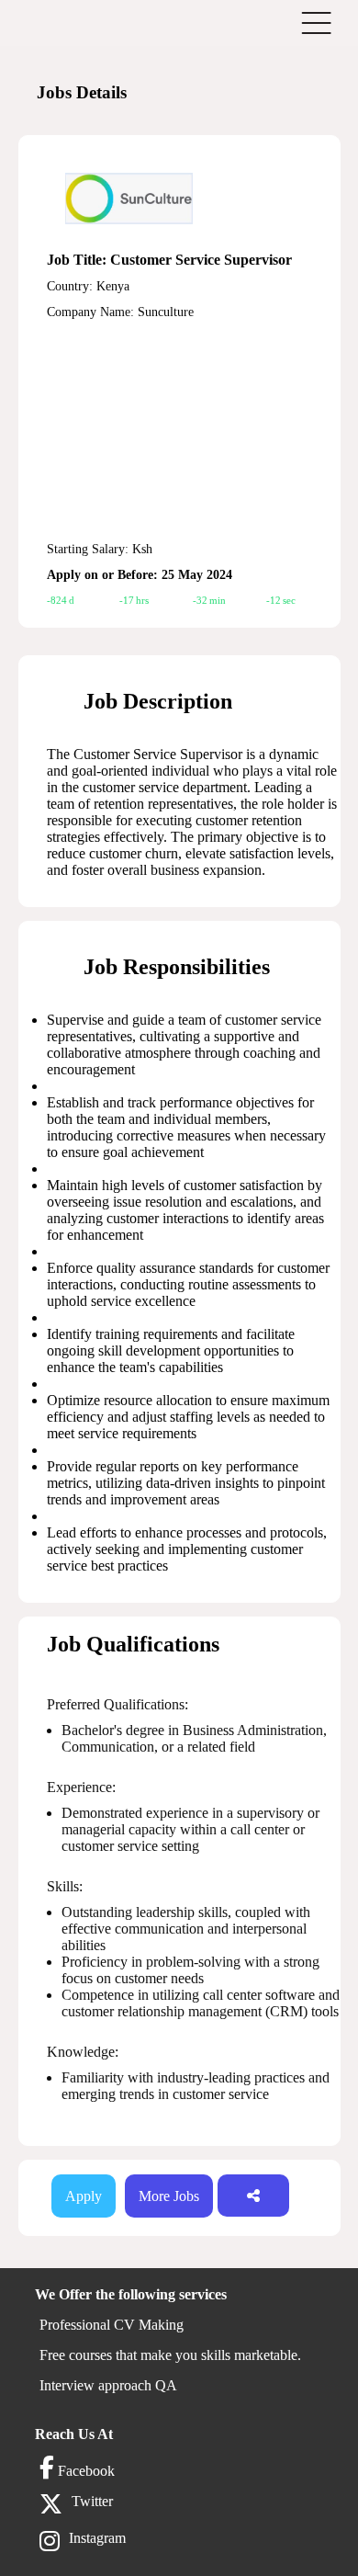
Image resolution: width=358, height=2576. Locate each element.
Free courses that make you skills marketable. (170, 2355)
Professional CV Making (112, 2325)
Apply (84, 2196)
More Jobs (169, 2196)
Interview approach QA (108, 2385)
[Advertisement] (179, 430)
